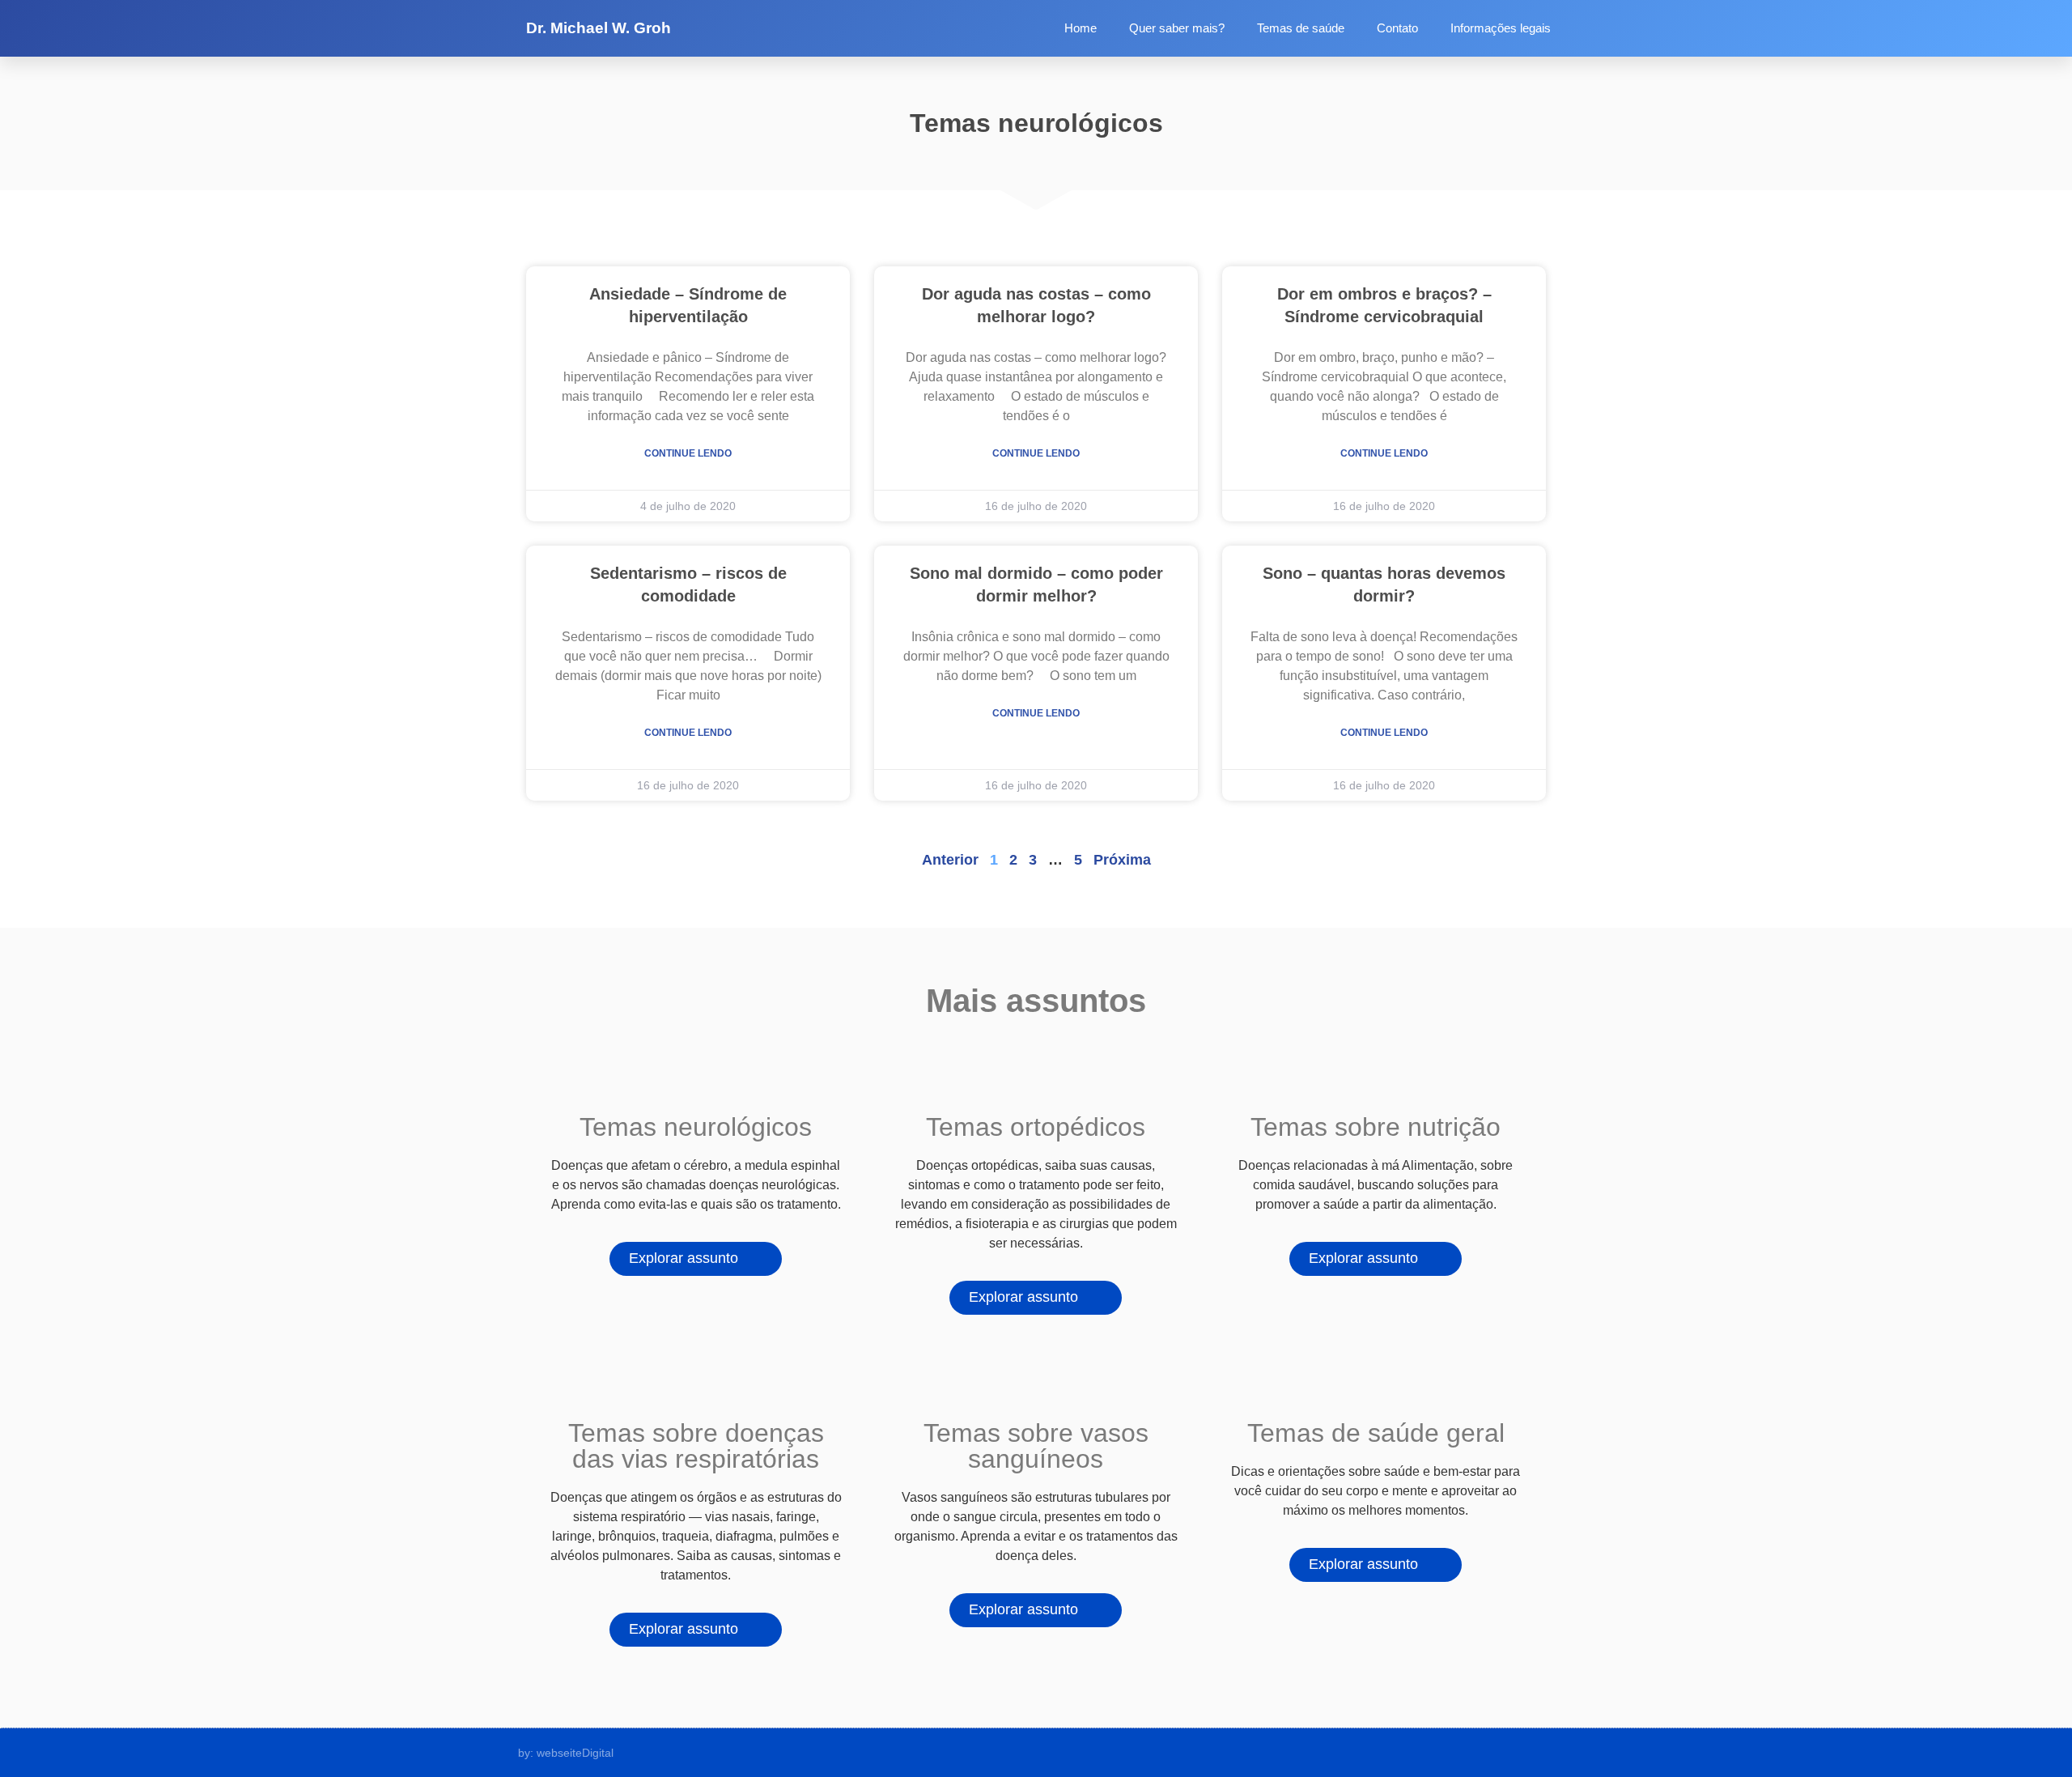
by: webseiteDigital (566, 1753)
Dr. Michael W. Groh (599, 28)
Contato (1397, 28)
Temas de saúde (1301, 28)
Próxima (1122, 860)
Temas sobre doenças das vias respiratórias (696, 1446)
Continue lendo (688, 453)
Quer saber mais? (1177, 28)
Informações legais (1501, 28)
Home (1081, 28)
